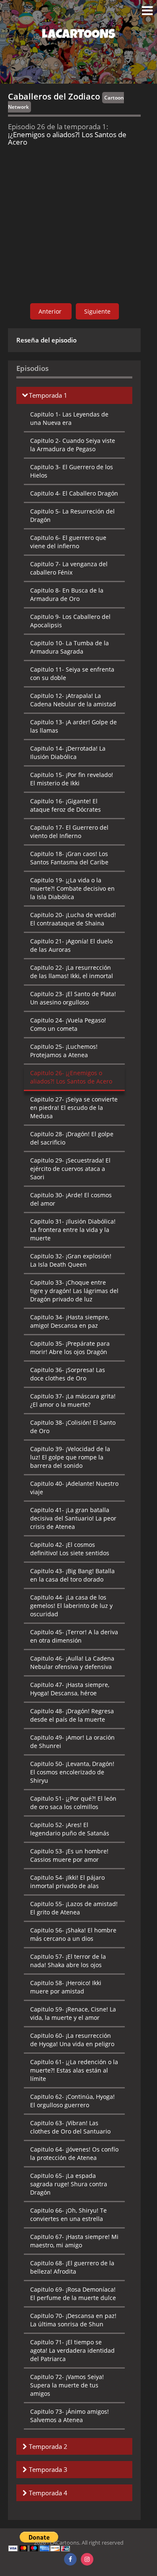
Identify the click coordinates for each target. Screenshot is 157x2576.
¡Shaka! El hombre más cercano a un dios (73, 1934)
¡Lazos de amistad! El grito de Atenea (74, 1908)
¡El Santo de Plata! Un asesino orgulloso (73, 998)
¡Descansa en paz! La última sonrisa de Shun (73, 2320)
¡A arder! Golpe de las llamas (73, 726)
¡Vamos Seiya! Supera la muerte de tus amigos (67, 2385)
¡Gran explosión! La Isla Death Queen (71, 1260)
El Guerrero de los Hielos (72, 471)
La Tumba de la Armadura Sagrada (69, 647)
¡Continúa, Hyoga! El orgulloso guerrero (72, 2101)
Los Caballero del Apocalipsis (70, 621)
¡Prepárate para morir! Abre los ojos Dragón (70, 1348)
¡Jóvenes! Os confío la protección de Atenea (74, 2153)
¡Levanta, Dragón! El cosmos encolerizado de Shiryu (72, 1772)
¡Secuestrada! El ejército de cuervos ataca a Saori (70, 1169)
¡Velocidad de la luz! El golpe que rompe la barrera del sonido (70, 1457)
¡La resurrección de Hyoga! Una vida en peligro (72, 2040)
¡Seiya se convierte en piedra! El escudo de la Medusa (74, 1108)
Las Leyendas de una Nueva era (69, 418)
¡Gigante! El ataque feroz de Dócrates (66, 805)
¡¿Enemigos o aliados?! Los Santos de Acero (71, 1077)
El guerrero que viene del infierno (68, 542)
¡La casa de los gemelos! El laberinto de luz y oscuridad (71, 1606)
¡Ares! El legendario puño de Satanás (70, 1829)
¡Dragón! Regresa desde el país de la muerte (72, 1715)
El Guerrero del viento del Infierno (69, 832)
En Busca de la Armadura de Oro (67, 594)
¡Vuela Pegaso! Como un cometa (68, 1024)
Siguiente (97, 311)
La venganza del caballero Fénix (69, 568)
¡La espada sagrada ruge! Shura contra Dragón (69, 2184)
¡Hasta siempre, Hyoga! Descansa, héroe (70, 1689)
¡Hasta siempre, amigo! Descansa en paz (70, 1321)
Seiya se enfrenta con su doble (72, 673)
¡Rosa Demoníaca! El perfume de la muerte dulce (73, 2294)
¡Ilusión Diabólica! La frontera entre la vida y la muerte (73, 1230)
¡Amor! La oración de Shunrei (72, 1742)
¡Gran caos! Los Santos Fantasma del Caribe (69, 858)
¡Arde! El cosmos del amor (71, 1199)
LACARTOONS (78, 36)
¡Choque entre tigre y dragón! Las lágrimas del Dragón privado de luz (74, 1291)
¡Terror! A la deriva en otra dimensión (74, 1636)
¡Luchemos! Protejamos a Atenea (64, 1051)
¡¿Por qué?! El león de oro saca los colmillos (73, 1803)
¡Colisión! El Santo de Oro (73, 1427)
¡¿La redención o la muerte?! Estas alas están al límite (74, 2070)
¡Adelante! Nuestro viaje (74, 1488)
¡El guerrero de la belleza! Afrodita (72, 2267)
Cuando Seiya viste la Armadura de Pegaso (73, 445)
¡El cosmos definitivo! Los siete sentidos (70, 1549)
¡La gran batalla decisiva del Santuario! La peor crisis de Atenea (73, 1518)
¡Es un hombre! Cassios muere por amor (69, 1855)
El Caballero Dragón (74, 493)
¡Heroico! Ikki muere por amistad (66, 1987)
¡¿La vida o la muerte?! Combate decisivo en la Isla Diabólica (72, 888)
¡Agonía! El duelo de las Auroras (71, 945)
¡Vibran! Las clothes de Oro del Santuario (70, 2127)
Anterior (51, 311)
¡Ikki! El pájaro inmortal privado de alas (67, 1882)
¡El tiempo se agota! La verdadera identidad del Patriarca (72, 2350)
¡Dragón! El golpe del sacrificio (72, 1138)
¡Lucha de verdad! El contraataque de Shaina (73, 919)
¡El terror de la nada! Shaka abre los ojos (68, 1961)
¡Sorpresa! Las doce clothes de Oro (68, 1374)
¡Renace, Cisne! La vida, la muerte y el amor (73, 2013)
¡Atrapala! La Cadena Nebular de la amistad (73, 700)
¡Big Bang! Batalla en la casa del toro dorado (72, 1575)
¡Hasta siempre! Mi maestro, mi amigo (74, 2241)
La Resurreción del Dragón (72, 515)
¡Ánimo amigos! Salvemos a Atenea (69, 2416)
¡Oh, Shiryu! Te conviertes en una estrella (68, 2214)
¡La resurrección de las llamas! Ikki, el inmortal (72, 972)
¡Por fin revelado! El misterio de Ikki (72, 779)
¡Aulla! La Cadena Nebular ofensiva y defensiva (72, 1662)
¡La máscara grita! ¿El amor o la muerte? (73, 1400)
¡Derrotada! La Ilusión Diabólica (68, 753)
